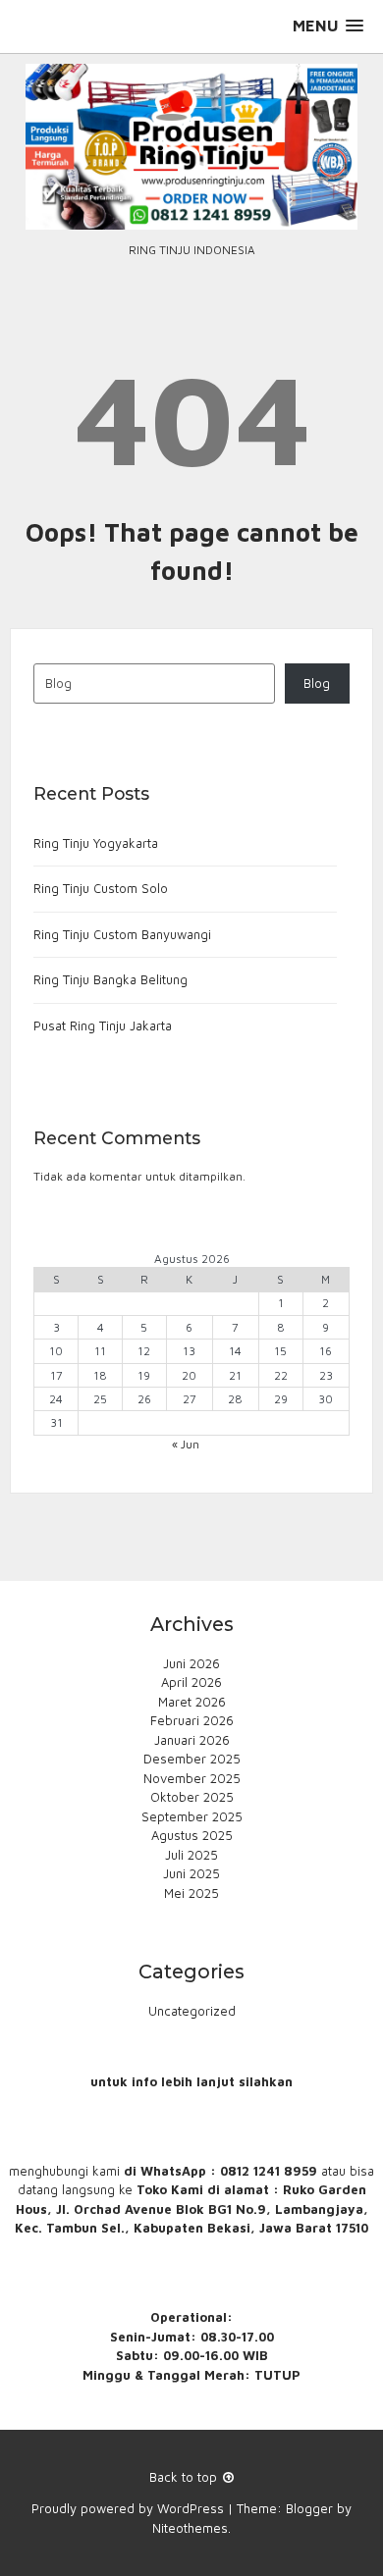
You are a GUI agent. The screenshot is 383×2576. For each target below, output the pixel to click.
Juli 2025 (191, 1855)
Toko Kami (170, 2189)
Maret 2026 (192, 1702)
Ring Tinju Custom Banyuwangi (122, 934)
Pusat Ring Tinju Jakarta (103, 1025)
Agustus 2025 (192, 1835)
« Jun (186, 1444)
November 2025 (192, 1778)
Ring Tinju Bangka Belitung (110, 979)
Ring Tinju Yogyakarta (96, 843)
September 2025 (192, 1816)
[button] (328, 26)
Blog (317, 683)
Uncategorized (192, 2011)
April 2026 (191, 1682)
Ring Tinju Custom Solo (101, 888)
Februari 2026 (192, 1720)
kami (106, 2171)
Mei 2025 (191, 1893)
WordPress (191, 2508)
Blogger (309, 2508)
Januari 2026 (192, 1740)
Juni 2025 (191, 1873)
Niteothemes (190, 2528)
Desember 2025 (192, 1759)
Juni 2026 (191, 1663)
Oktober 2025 (192, 1797)
